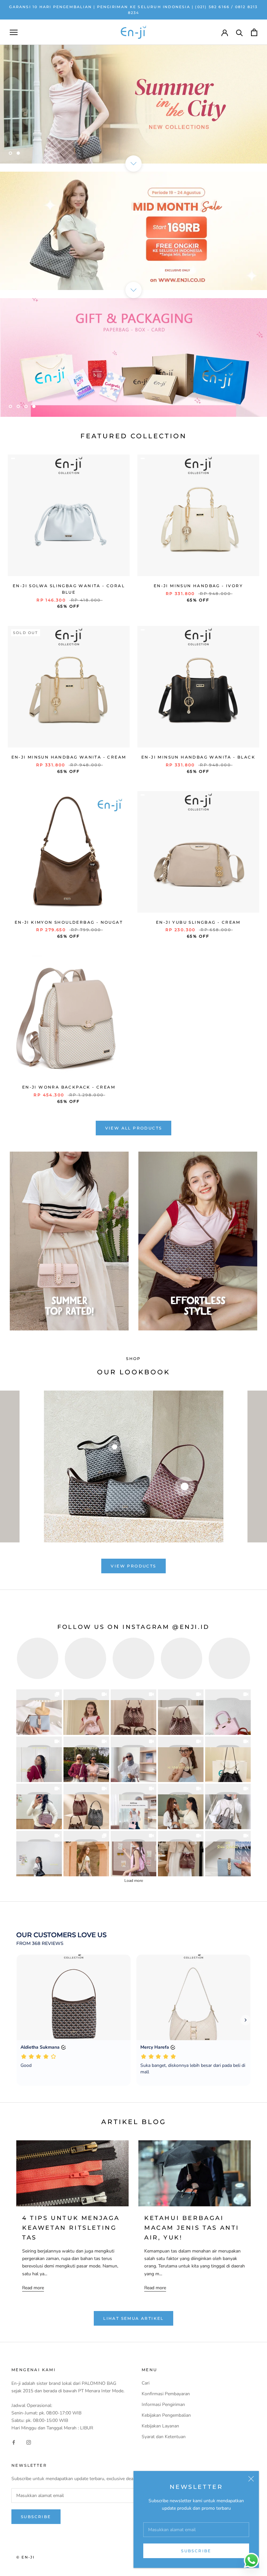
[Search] (239, 32)
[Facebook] (14, 2442)
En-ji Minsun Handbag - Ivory (198, 586)
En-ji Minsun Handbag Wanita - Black (198, 757)
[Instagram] (29, 2442)
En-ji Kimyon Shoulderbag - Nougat (69, 922)
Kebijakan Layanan (160, 2426)
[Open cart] (254, 32)
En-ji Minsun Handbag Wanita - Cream (69, 757)
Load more (134, 1881)
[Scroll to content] (133, 164)
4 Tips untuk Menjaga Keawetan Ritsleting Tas (71, 2228)
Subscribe (196, 2551)
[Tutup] (251, 2479)
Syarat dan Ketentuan (164, 2437)
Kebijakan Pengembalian (166, 2415)
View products (133, 1566)
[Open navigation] (14, 32)
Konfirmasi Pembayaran (166, 2394)
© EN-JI (25, 2557)
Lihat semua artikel (133, 2318)
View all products (134, 1128)
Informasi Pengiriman (163, 2404)
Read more (33, 2288)
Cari (146, 2383)
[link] (39, 1712)
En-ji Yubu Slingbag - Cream (198, 922)
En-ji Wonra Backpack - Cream (69, 1087)
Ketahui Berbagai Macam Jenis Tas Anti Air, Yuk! (192, 2228)
